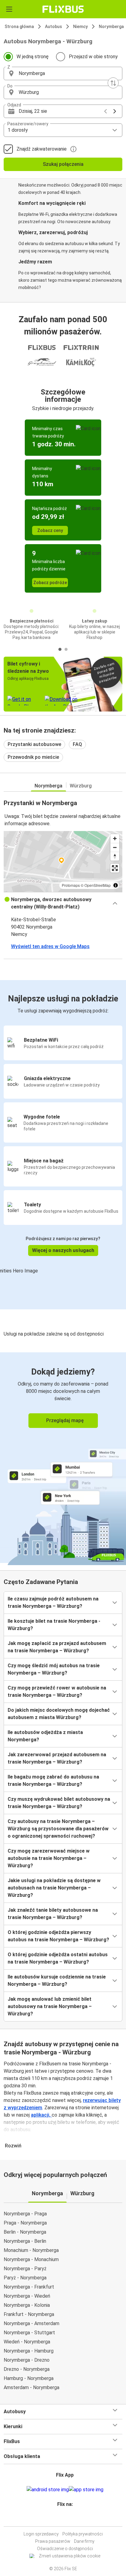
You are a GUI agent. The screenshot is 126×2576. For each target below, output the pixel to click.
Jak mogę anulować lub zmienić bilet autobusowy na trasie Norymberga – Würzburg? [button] (50, 2006)
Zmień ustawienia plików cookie (70, 2556)
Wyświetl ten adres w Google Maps (50, 946)
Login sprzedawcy (41, 2534)
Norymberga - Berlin (25, 2241)
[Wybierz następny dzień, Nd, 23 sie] (115, 111)
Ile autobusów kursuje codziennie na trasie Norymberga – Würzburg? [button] (57, 1980)
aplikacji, (41, 2115)
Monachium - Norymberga (31, 2250)
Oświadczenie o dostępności (65, 2549)
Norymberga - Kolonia (27, 2305)
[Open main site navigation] (9, 9)
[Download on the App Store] (86, 2490)
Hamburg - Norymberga (29, 2378)
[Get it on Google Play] (48, 2490)
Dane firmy (84, 2541)
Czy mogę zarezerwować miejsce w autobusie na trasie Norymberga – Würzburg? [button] (49, 1858)
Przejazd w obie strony (93, 57)
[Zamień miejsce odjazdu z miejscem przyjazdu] (113, 83)
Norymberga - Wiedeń (27, 2296)
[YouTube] (64, 2519)
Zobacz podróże (50, 583)
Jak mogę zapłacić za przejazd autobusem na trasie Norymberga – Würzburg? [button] (57, 1647)
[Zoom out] (115, 847)
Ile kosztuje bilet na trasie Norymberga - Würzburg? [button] (54, 1625)
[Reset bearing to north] (115, 856)
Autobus (54, 27)
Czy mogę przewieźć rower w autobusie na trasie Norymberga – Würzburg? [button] (57, 1691)
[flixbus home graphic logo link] (63, 9)
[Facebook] (60, 2519)
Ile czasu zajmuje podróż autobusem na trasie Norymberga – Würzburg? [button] (53, 1602)
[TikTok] (69, 2519)
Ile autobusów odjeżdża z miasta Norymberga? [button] (45, 1736)
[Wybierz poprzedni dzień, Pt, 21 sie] (106, 111)
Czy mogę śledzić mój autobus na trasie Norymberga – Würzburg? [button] (54, 1669)
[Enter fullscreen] (115, 868)
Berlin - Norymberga (25, 2232)
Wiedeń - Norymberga (27, 2342)
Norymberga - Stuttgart (29, 2333)
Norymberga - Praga (25, 2214)
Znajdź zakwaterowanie (42, 149)
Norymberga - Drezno (27, 2360)
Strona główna (19, 27)
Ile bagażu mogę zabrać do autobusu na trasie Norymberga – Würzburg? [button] (53, 1780)
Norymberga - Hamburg (29, 2351)
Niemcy (80, 27)
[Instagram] (62, 2519)
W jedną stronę (33, 57)
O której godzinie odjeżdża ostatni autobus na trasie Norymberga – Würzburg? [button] (58, 1958)
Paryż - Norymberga (25, 2278)
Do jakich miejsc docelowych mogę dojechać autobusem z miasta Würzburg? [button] (59, 1714)
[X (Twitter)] (68, 2519)
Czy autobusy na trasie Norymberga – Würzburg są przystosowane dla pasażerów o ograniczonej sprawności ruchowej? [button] (58, 1829)
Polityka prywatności (83, 2534)
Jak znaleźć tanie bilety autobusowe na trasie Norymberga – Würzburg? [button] (53, 1914)
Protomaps (71, 885)
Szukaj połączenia (63, 164)
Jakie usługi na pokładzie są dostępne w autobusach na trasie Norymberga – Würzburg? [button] (54, 1888)
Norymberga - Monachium (31, 2259)
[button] (63, 73)
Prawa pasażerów (53, 2541)
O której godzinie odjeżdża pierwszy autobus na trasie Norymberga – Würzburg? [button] (58, 1936)
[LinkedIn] (66, 2519)
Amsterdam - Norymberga (31, 2387)
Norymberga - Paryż (25, 2269)
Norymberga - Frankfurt (29, 2287)
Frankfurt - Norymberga (29, 2314)
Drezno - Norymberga (27, 2369)
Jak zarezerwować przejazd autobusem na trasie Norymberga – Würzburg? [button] (57, 1758)
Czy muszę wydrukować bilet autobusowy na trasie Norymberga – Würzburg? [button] (59, 1803)
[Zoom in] (115, 838)
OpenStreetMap (98, 885)
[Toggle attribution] (116, 885)
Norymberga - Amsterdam (31, 2323)
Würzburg (81, 786)
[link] (63, 1458)
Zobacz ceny (50, 530)
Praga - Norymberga (25, 2223)
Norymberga (111, 27)
